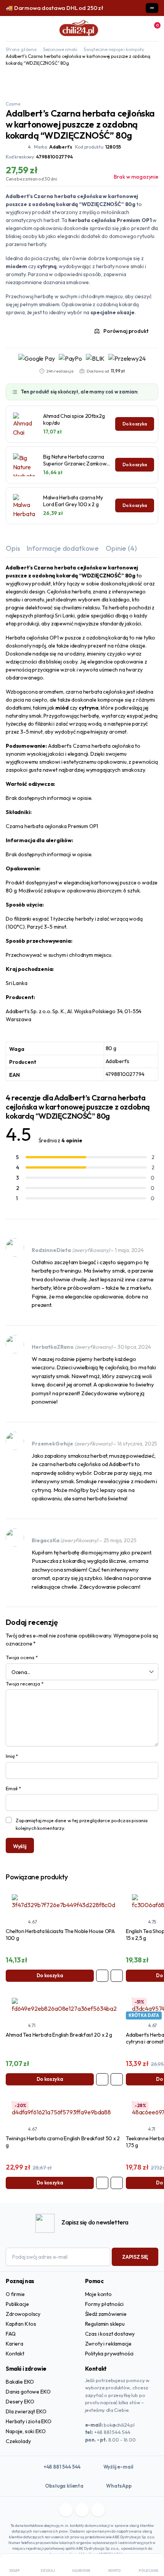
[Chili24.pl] (79, 29)
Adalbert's (61, 147)
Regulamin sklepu (105, 2324)
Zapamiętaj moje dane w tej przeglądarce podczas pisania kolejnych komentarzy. (82, 1824)
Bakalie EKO (20, 2382)
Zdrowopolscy (23, 2314)
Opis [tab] (13, 548)
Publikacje (17, 2304)
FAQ (11, 2334)
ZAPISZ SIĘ (135, 2257)
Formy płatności (105, 2304)
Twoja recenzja (24, 1684)
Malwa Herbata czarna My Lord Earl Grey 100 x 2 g (73, 501)
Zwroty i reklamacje (108, 2344)
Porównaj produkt (126, 331)
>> (152, 8)
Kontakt (15, 2354)
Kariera (14, 2344)
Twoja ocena (22, 1657)
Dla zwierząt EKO (26, 2411)
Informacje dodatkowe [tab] (63, 548)
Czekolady (18, 2441)
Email (13, 1788)
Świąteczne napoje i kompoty (114, 49)
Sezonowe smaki (60, 49)
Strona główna (21, 49)
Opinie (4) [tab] (121, 548)
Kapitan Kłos (21, 2324)
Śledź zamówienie (106, 2314)
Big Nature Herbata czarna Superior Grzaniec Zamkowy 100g (76, 460)
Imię (12, 1756)
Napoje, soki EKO (26, 2431)
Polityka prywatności (109, 2354)
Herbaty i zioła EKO (29, 2421)
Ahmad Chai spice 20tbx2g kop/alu (74, 419)
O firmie (15, 2294)
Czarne (13, 104)
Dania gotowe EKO (28, 2392)
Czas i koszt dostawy (110, 2334)
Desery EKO (20, 2402)
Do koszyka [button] (50, 1975)
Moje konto (98, 2294)
